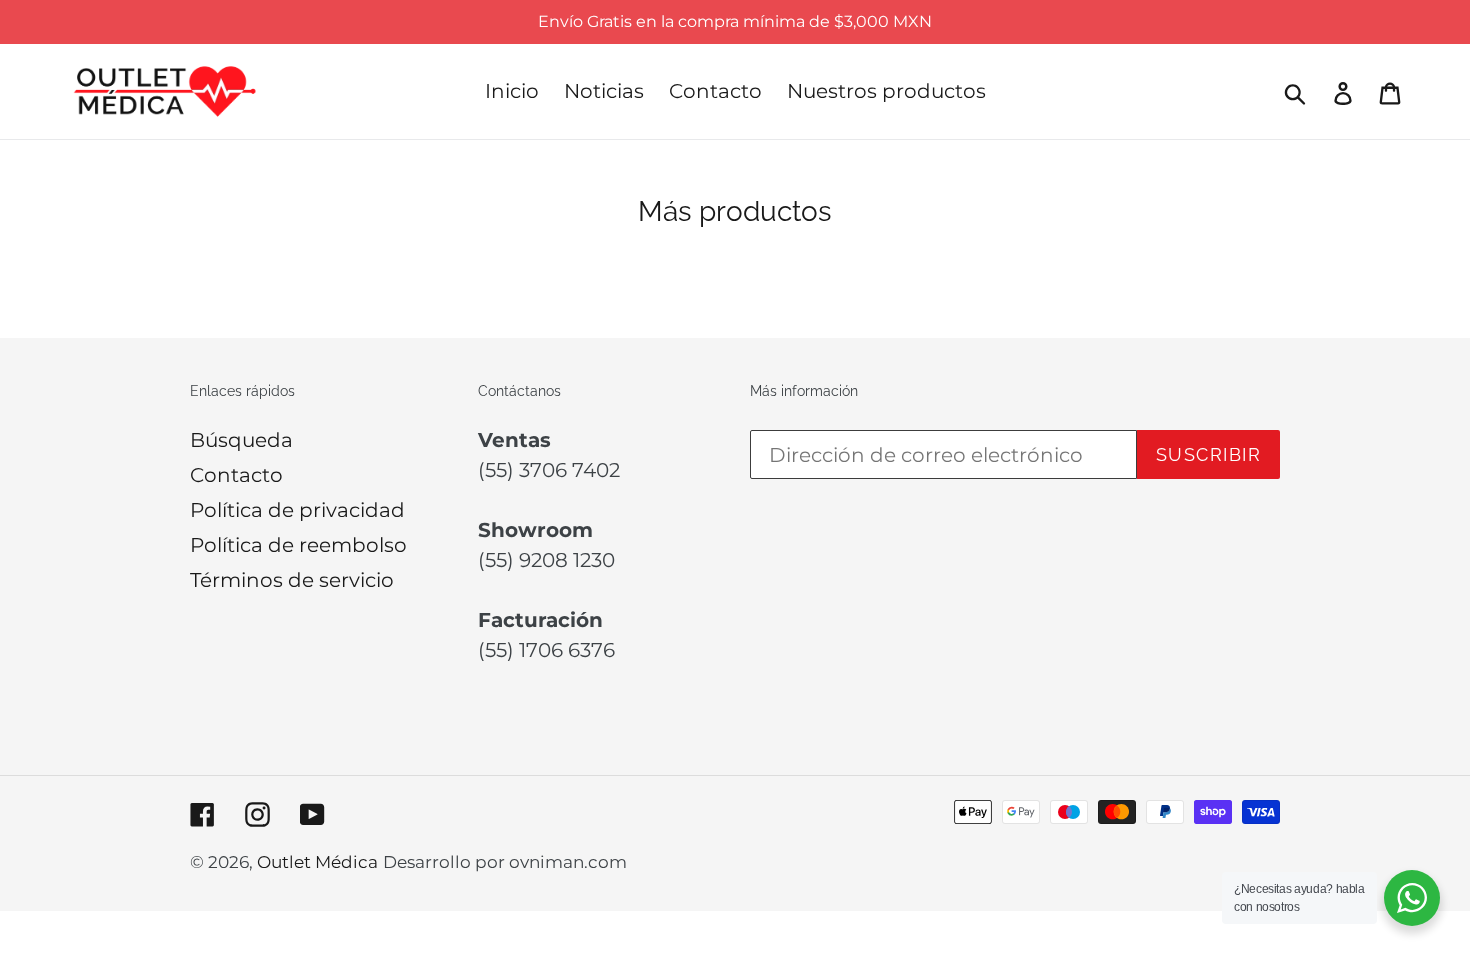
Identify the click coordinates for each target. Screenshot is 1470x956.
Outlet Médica (317, 862)
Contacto (236, 475)
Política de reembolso (298, 545)
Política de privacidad (297, 510)
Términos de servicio (292, 580)
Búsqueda (241, 440)
